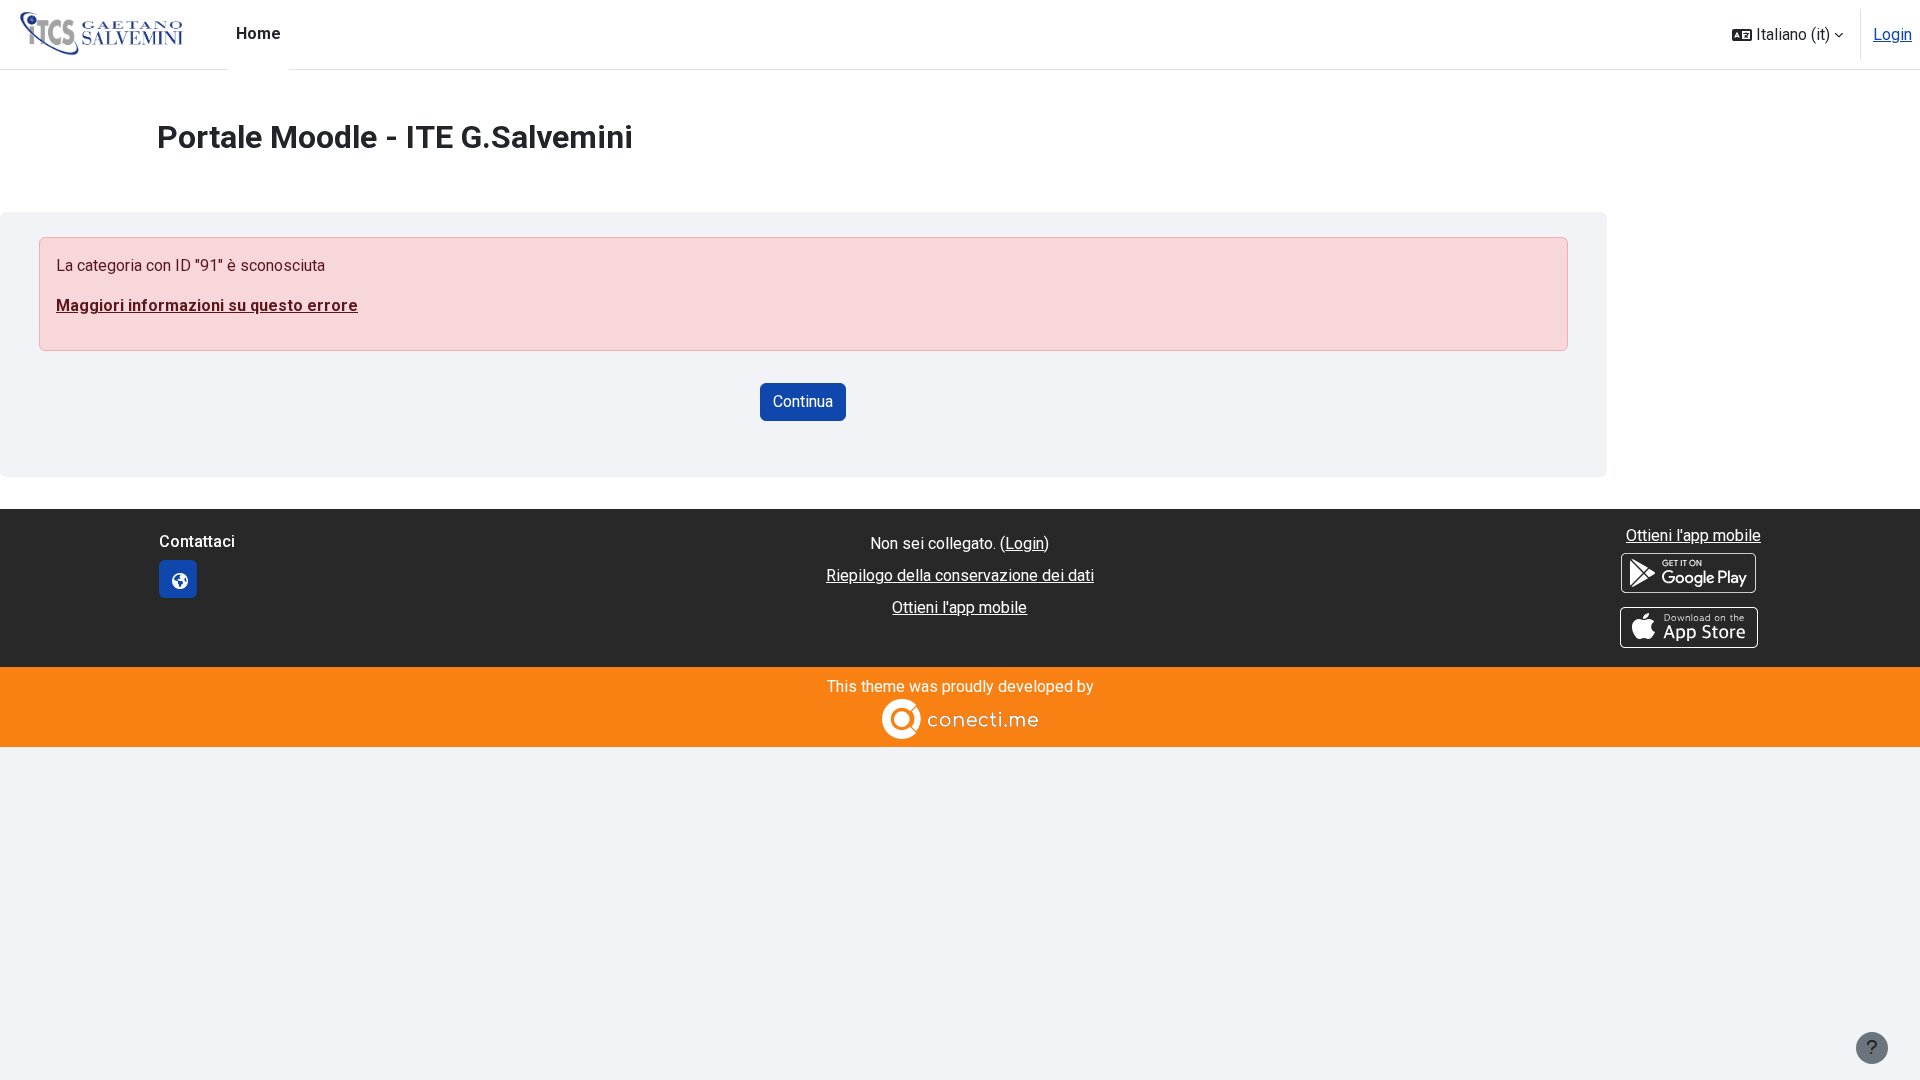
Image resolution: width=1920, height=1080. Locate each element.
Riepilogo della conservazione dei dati (960, 575)
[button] (1787, 34)
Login (1892, 34)
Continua (803, 401)
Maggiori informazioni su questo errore (207, 305)
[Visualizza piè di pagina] (1872, 1048)
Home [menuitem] (258, 33)
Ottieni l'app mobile (959, 607)
